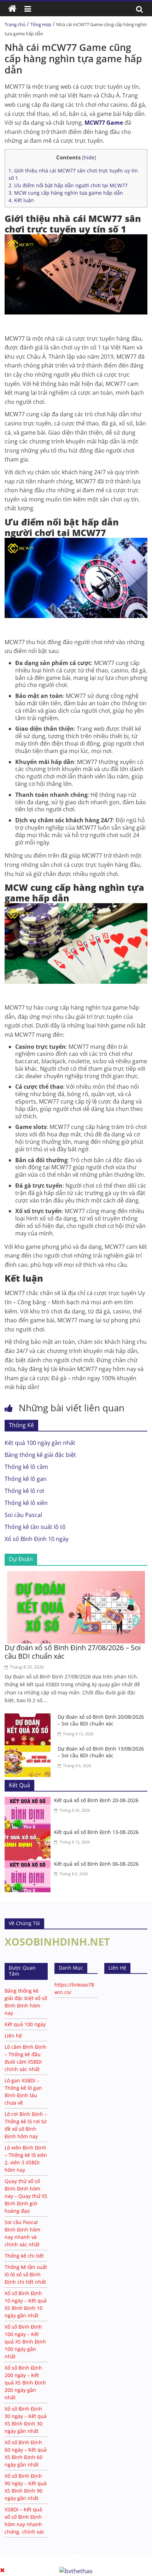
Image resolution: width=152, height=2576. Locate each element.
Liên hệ (13, 2036)
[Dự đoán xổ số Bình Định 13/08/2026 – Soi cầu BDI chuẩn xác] (29, 1749)
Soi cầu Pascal (23, 1515)
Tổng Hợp (41, 24)
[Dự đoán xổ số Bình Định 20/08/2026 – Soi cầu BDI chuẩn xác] (29, 1718)
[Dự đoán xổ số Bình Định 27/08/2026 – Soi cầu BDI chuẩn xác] (76, 1575)
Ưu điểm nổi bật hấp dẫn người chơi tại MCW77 (68, 185)
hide (89, 157)
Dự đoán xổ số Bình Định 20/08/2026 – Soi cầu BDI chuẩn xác (101, 1720)
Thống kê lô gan (26, 1479)
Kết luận (21, 200)
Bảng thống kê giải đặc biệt (40, 1455)
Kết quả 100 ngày (25, 2024)
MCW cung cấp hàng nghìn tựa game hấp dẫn (66, 193)
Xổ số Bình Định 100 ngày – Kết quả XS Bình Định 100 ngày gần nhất (25, 2342)
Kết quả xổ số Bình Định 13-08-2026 (96, 1832)
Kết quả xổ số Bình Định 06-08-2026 (96, 1864)
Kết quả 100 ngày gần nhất (40, 1443)
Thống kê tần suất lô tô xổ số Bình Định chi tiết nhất (26, 2274)
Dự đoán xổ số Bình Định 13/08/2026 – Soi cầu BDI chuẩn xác (101, 1752)
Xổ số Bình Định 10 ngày (37, 1539)
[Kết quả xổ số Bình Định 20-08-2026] (29, 1801)
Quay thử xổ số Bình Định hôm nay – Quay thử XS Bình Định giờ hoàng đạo (26, 2196)
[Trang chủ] (12, 9)
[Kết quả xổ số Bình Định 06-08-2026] (29, 1865)
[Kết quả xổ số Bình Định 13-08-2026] (29, 1833)
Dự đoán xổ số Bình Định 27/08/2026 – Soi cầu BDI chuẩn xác (73, 1652)
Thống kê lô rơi (24, 1491)
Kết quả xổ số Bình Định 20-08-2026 (96, 1800)
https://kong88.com (74, 2559)
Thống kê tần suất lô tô (35, 1527)
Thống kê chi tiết (24, 2256)
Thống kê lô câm (26, 1467)
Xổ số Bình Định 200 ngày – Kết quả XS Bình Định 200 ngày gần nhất (25, 2383)
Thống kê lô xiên (26, 1503)
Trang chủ (15, 24)
